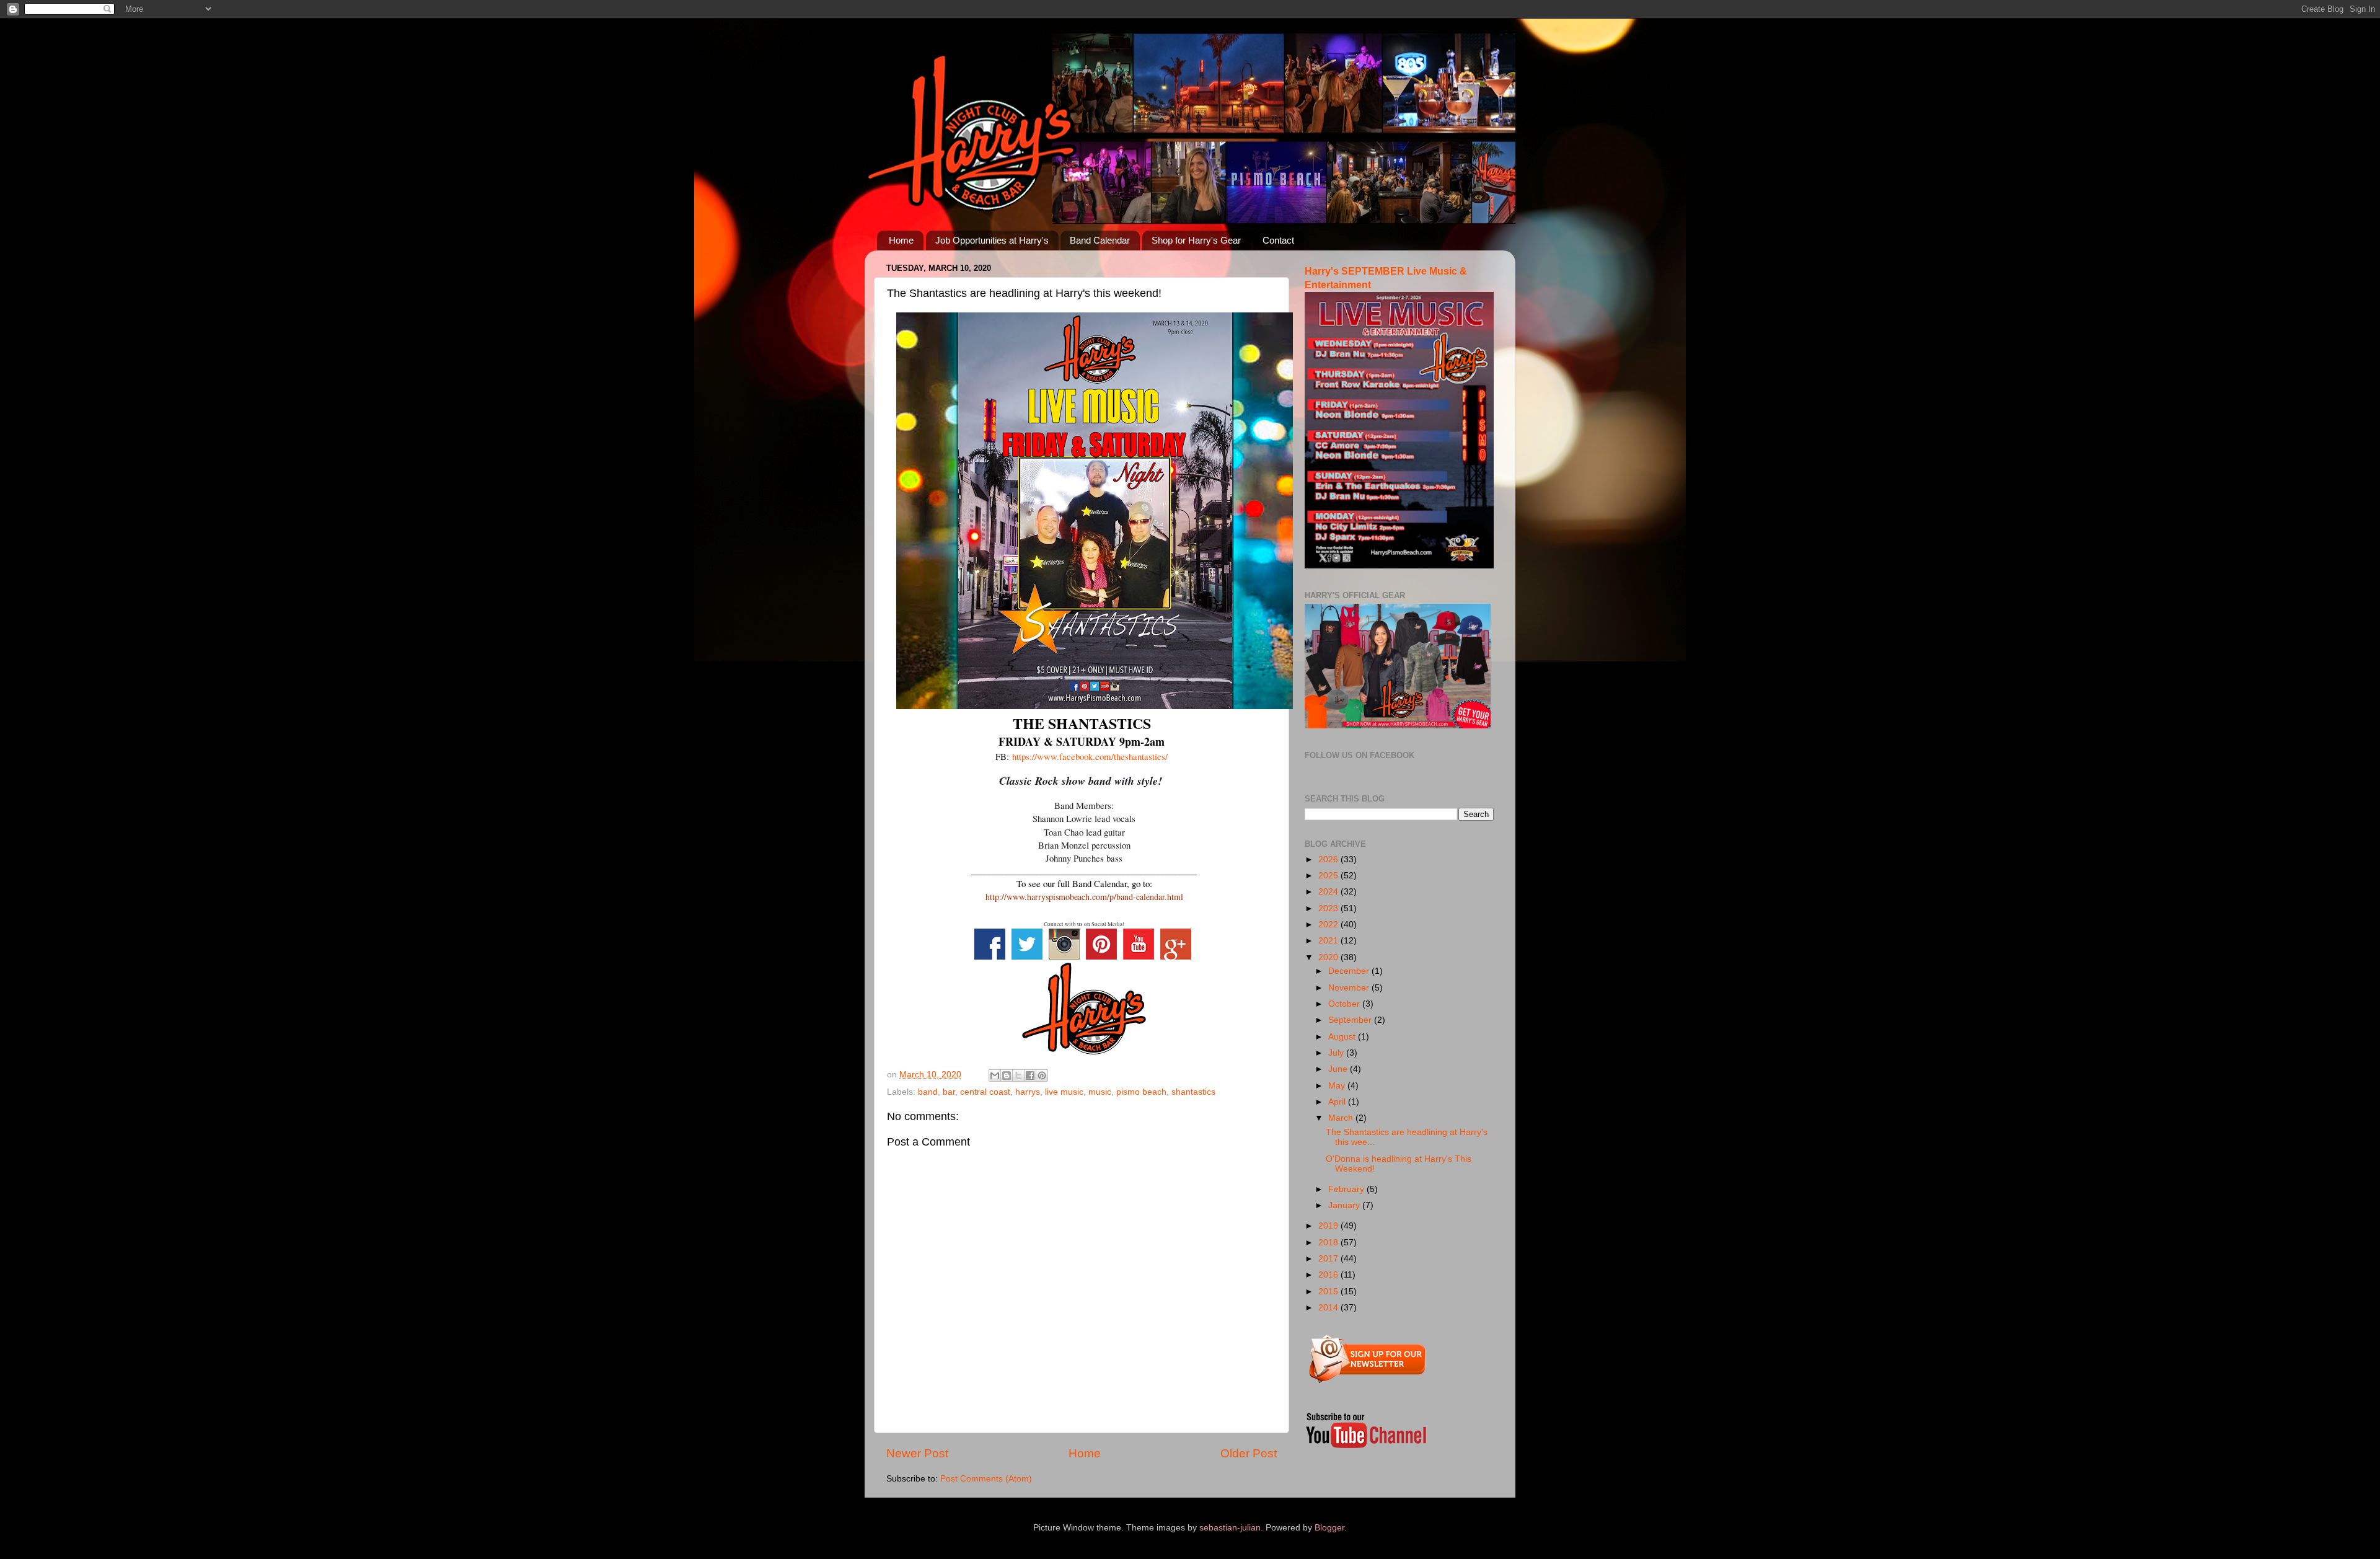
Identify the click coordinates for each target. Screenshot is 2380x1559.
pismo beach (1141, 1092)
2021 (1329, 941)
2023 (1329, 908)
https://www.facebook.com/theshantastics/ (1090, 756)
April (1338, 1102)
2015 (1329, 1292)
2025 (1329, 876)
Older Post (1249, 1453)
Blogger (1329, 1528)
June (1339, 1069)
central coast (985, 1092)
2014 (1329, 1308)
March (1342, 1118)
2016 (1329, 1275)
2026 (1329, 859)
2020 (1329, 957)
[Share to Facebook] (1030, 1075)
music (1100, 1092)
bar (949, 1092)
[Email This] (995, 1075)
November (1350, 988)
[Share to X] (1018, 1075)
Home (901, 240)
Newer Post (917, 1453)
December (1350, 971)
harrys (1028, 1092)
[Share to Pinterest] (1042, 1075)
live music (1064, 1092)
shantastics (1193, 1092)
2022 (1329, 925)
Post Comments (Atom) (986, 1479)
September (1351, 1020)
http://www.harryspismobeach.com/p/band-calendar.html (1084, 897)
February (1347, 1189)
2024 (1329, 892)
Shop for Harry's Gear (1196, 240)
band (928, 1092)
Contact (1278, 240)
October (1345, 1004)
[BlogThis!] (1007, 1075)
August (1343, 1037)
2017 (1329, 1259)
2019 (1329, 1226)
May (1338, 1086)
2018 (1329, 1243)
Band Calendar (1100, 240)
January (1345, 1205)
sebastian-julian (1230, 1528)
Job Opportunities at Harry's (992, 240)
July (1337, 1053)
